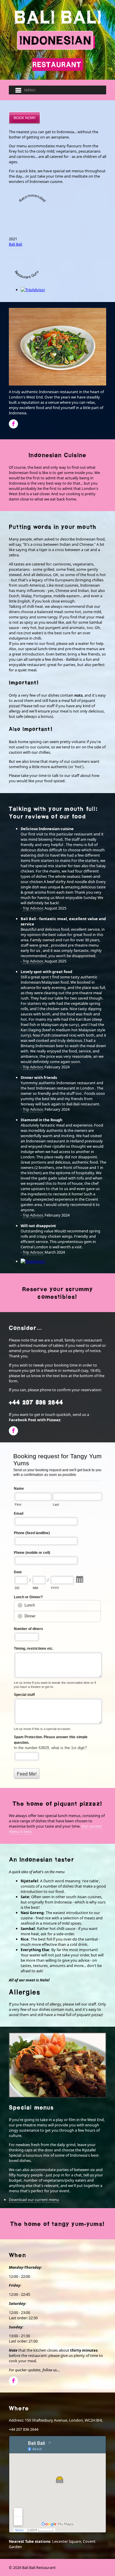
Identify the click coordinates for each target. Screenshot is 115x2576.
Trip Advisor (33, 908)
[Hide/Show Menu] (23, 90)
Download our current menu (34, 2200)
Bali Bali (15, 244)
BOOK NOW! (24, 118)
